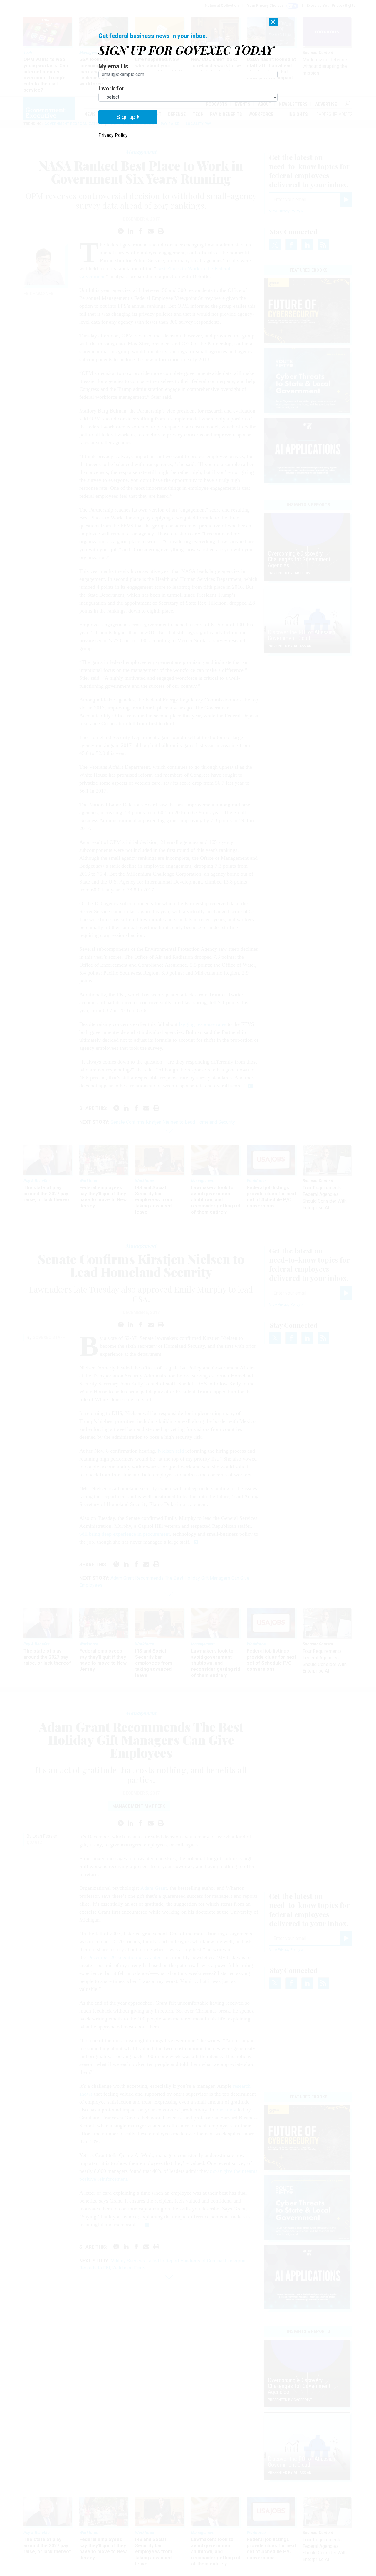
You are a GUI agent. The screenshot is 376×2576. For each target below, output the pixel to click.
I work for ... (114, 88)
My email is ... (116, 66)
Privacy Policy (113, 135)
